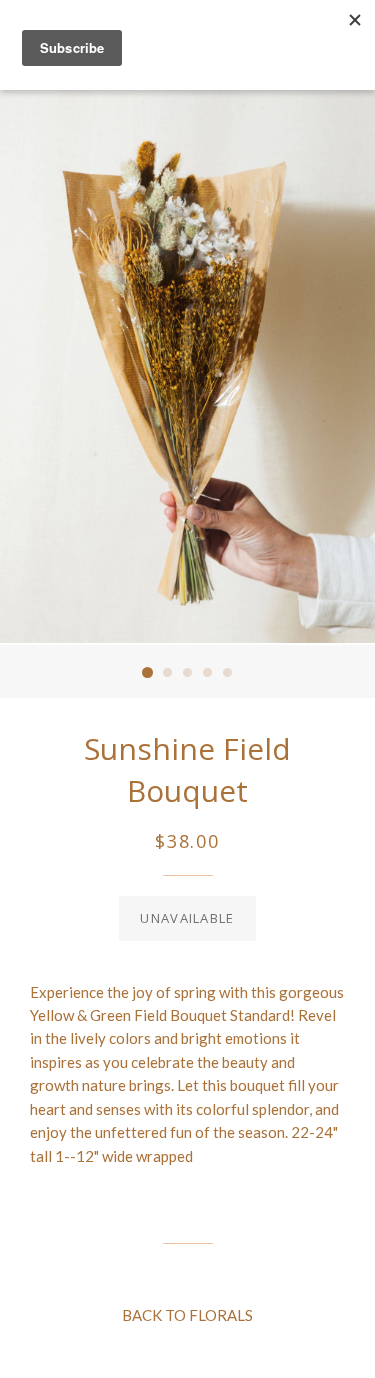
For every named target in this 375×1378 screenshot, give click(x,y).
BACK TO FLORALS (187, 1315)
